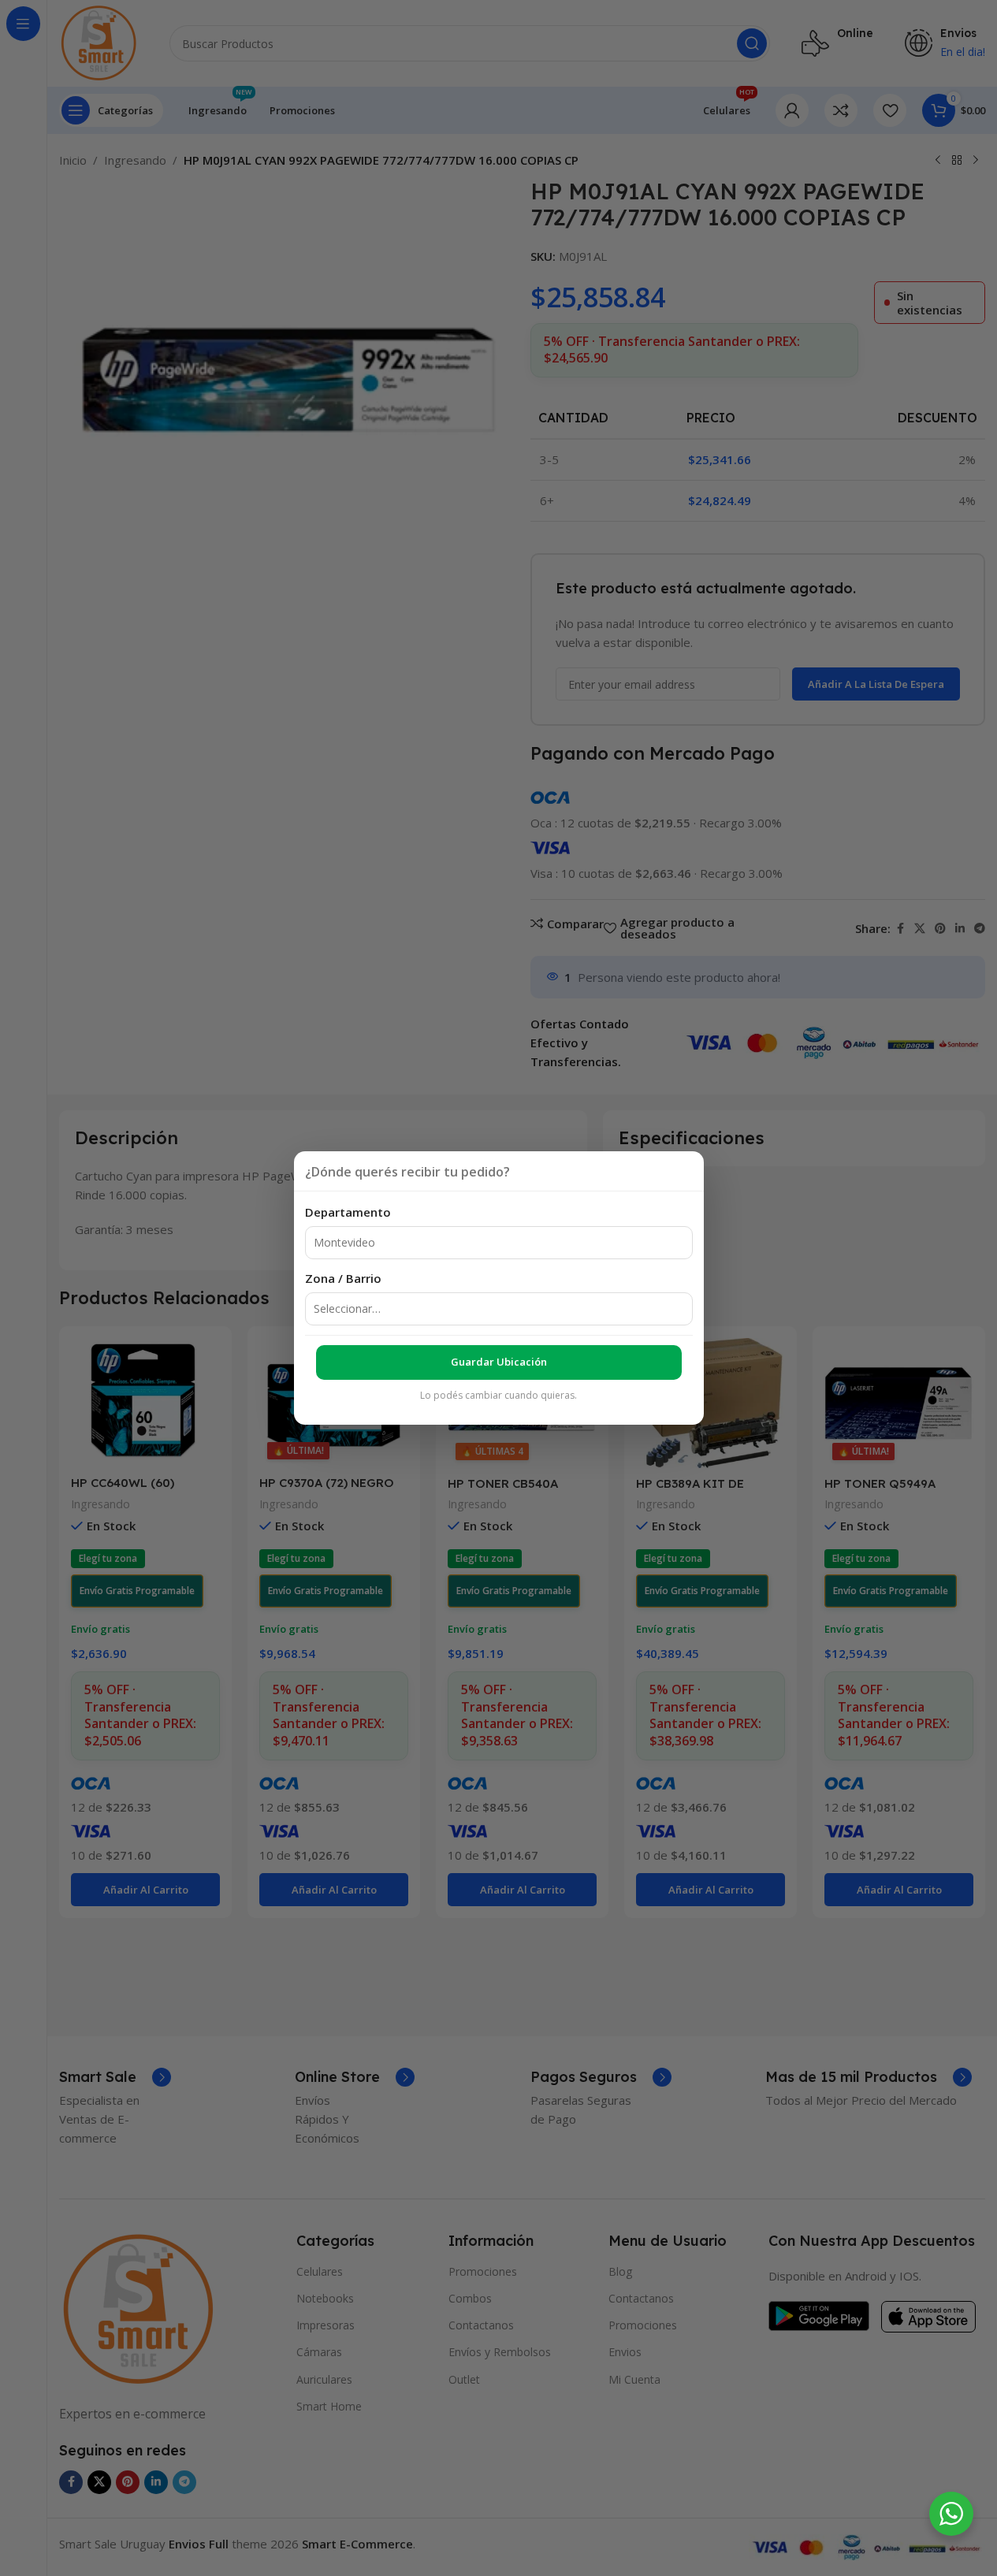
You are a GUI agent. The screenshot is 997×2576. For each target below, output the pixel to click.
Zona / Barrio (343, 1278)
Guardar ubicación (499, 1362)
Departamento (348, 1212)
